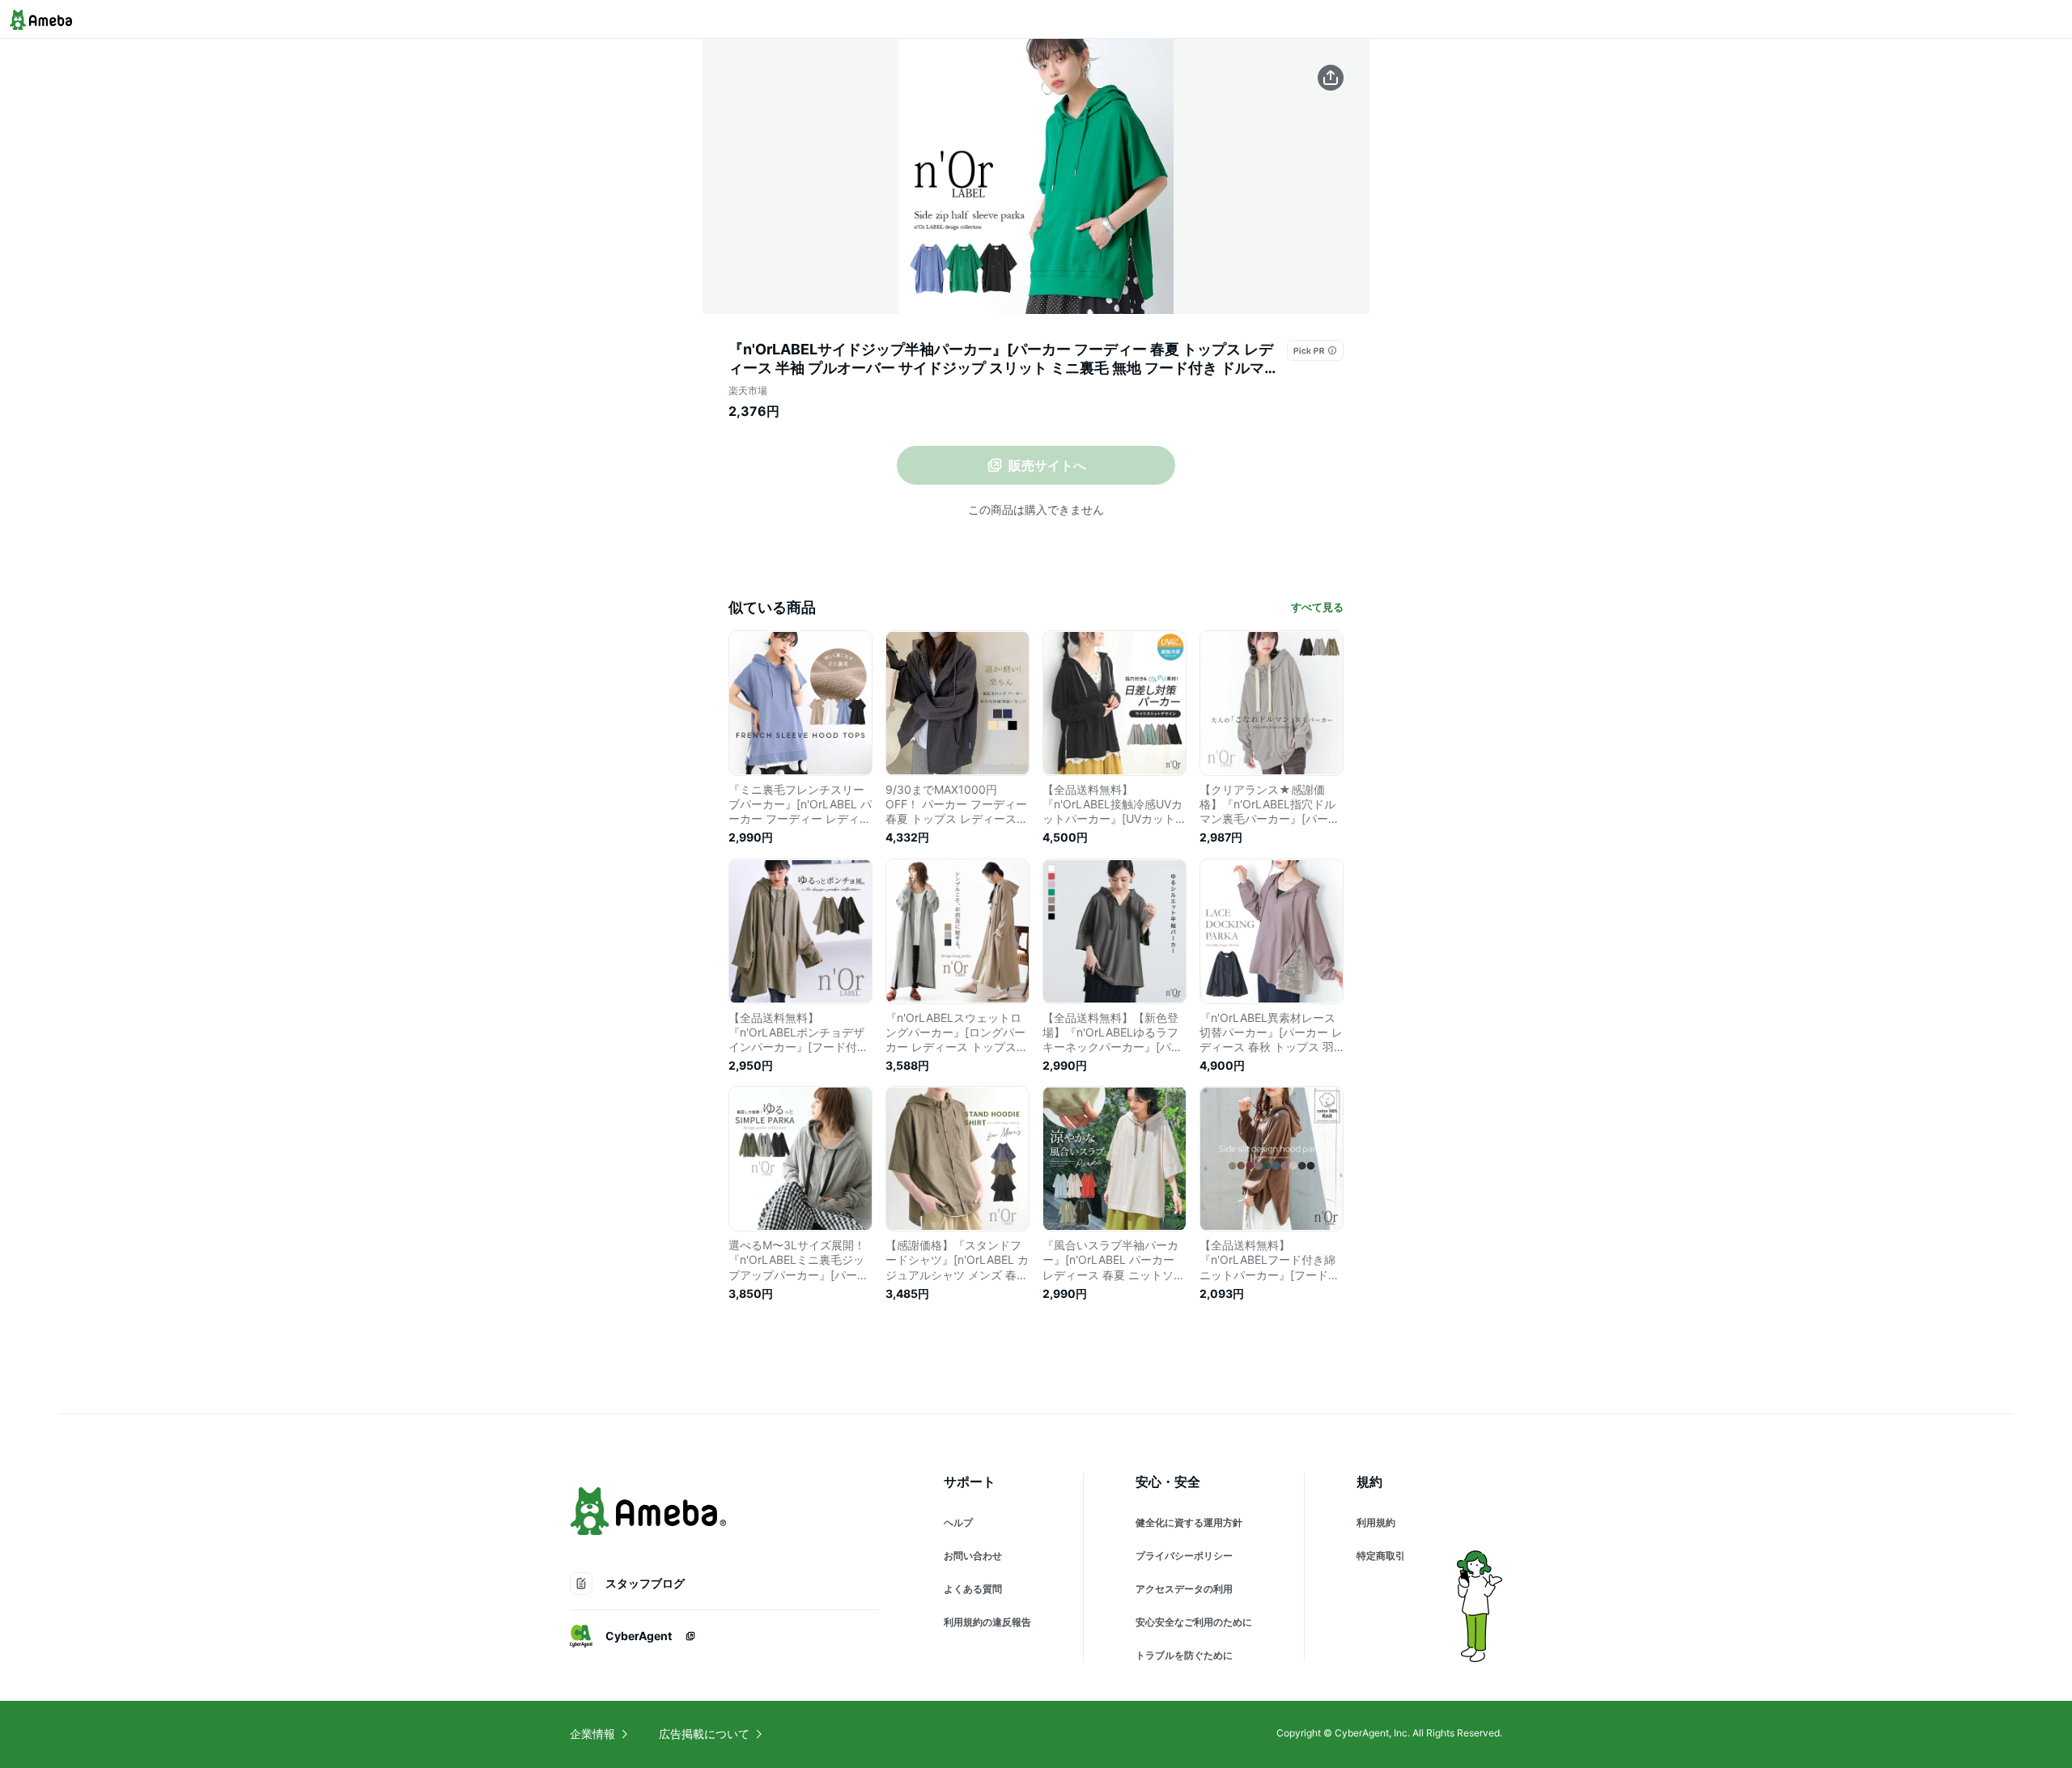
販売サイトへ (1047, 465)
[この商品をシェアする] (1331, 78)
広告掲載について (704, 1734)
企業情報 (592, 1734)
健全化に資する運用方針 (1189, 1522)
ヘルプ (958, 1522)
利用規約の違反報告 (987, 1622)
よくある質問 (973, 1589)
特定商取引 (1381, 1556)
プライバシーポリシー (1184, 1556)
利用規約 (1376, 1522)
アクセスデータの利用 (1184, 1589)
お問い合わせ (973, 1556)
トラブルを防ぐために (1184, 1655)
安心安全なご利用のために (1194, 1622)
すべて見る (1317, 607)
